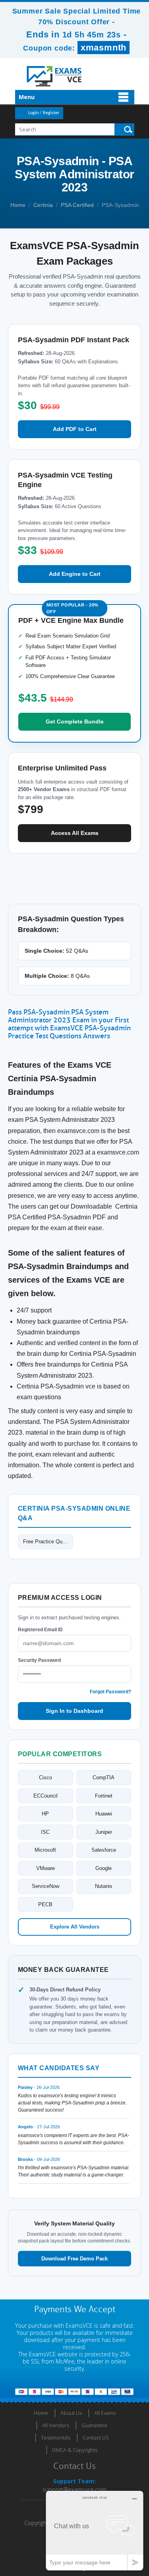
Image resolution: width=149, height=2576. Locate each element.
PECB (45, 1904)
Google (104, 1868)
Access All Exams (75, 833)
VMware (45, 1868)
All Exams (105, 2413)
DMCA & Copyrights (75, 2450)
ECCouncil (45, 1796)
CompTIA (104, 1777)
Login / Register (44, 113)
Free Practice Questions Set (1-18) (48, 1542)
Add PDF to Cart (75, 429)
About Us (71, 2413)
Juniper (104, 1832)
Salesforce (104, 1850)
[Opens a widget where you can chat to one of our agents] (95, 2530)
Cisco (45, 1777)
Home (18, 205)
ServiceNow (45, 1886)
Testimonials (56, 2438)
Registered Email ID (40, 1630)
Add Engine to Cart (75, 574)
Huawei (104, 1814)
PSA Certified (77, 205)
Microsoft (45, 1850)
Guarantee (94, 2425)
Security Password (39, 1660)
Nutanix (104, 1886)
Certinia (43, 205)
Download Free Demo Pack (74, 2259)
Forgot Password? (110, 1692)
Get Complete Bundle (75, 722)
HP (45, 1814)
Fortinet (104, 1796)
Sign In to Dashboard (74, 1711)
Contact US (96, 2438)
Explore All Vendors (75, 1927)
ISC (45, 1832)
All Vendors (56, 2425)
